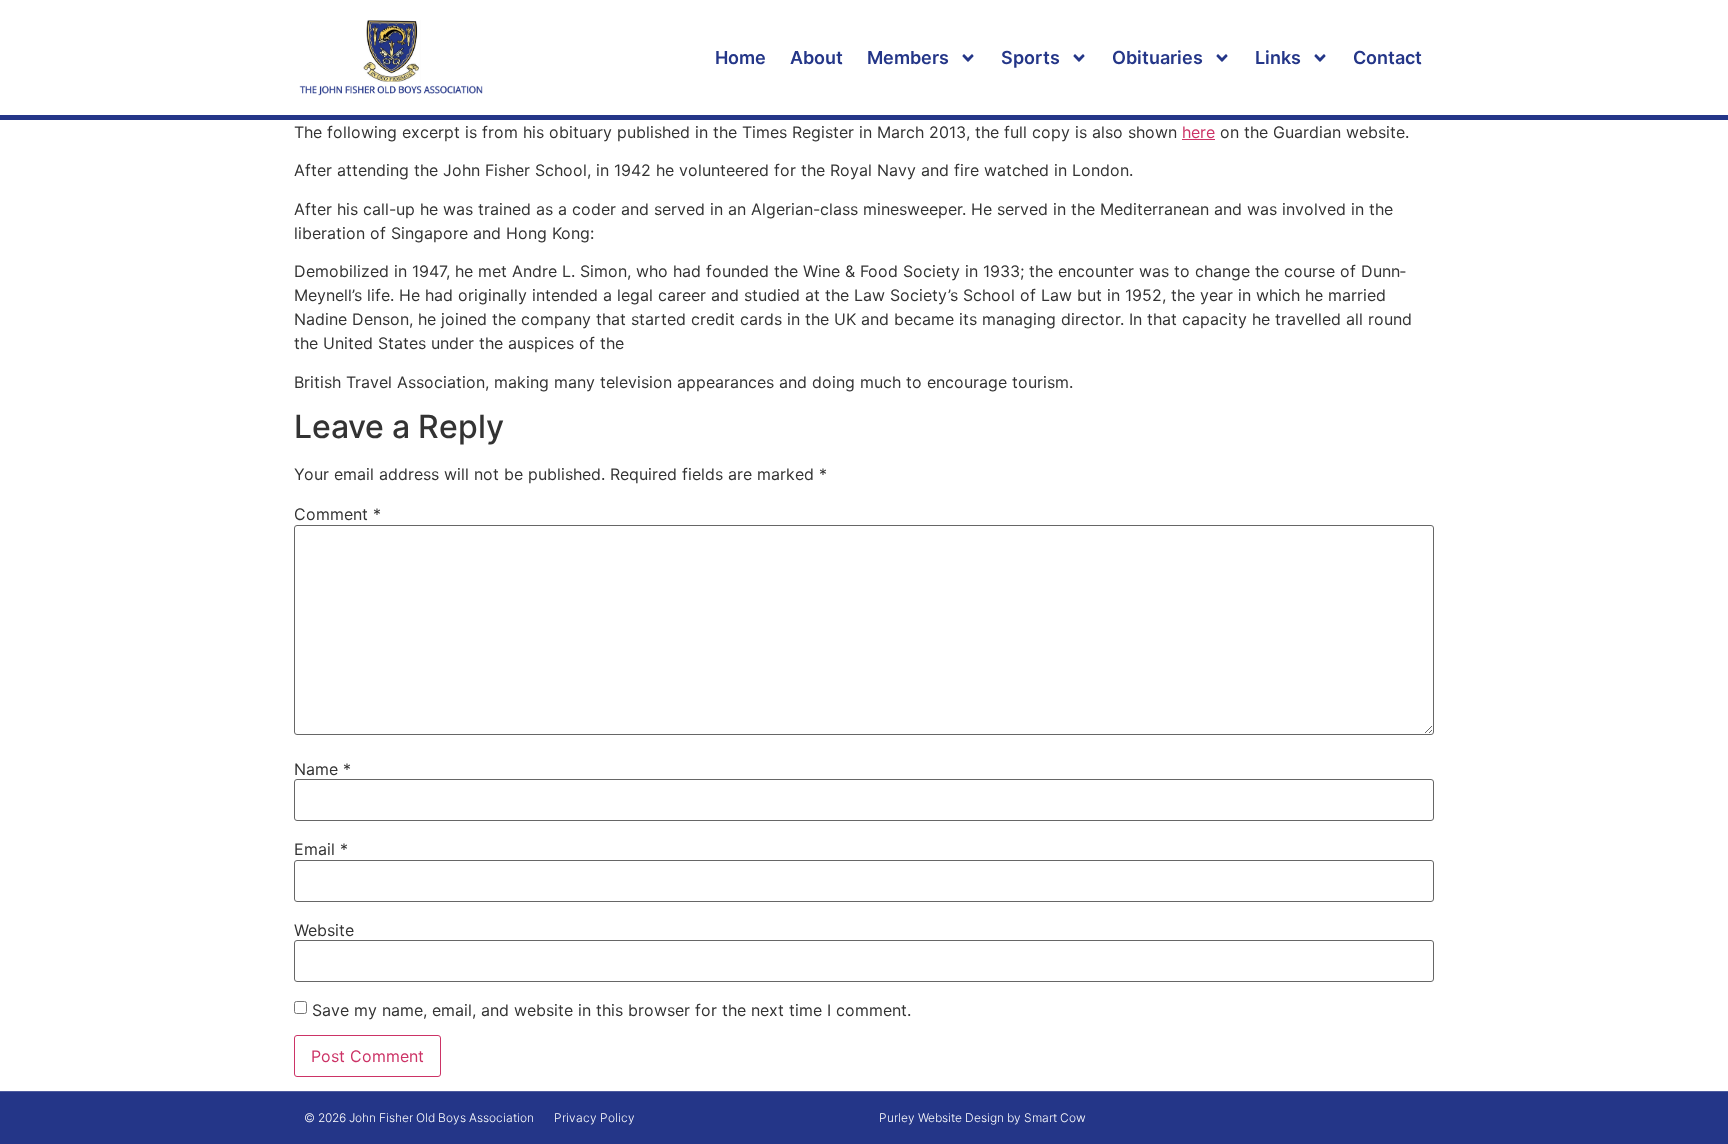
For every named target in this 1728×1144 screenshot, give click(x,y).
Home (740, 57)
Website (324, 930)
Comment (337, 514)
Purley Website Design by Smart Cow (982, 1117)
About (816, 57)
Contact (1387, 57)
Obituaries (1157, 57)
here (1198, 132)
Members (908, 57)
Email (321, 849)
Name (322, 769)
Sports (1030, 57)
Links (1278, 57)
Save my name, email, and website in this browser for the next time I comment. (611, 1010)
